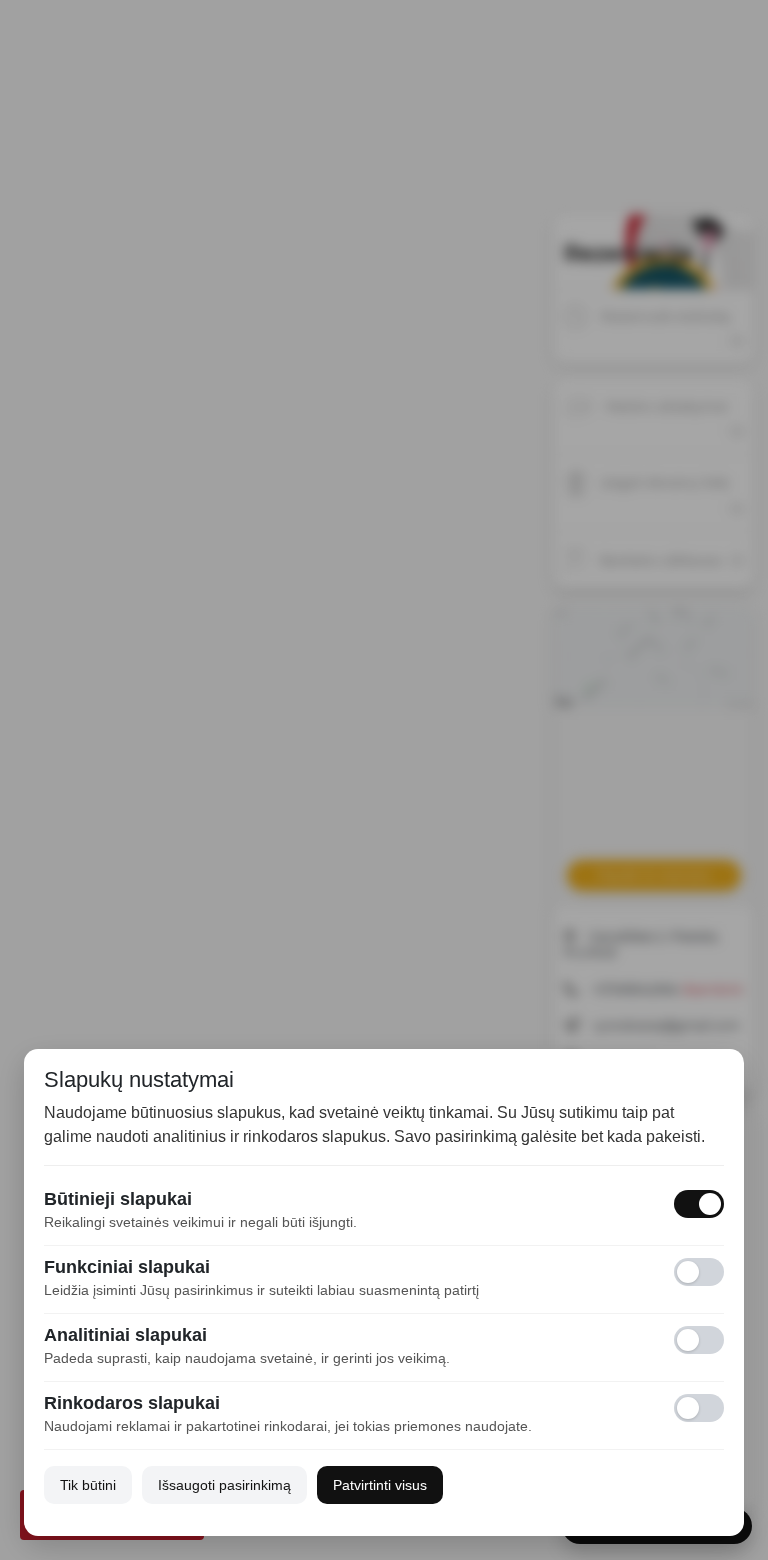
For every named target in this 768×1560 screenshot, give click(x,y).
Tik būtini (88, 1485)
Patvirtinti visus (380, 1485)
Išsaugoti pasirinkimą (224, 1485)
